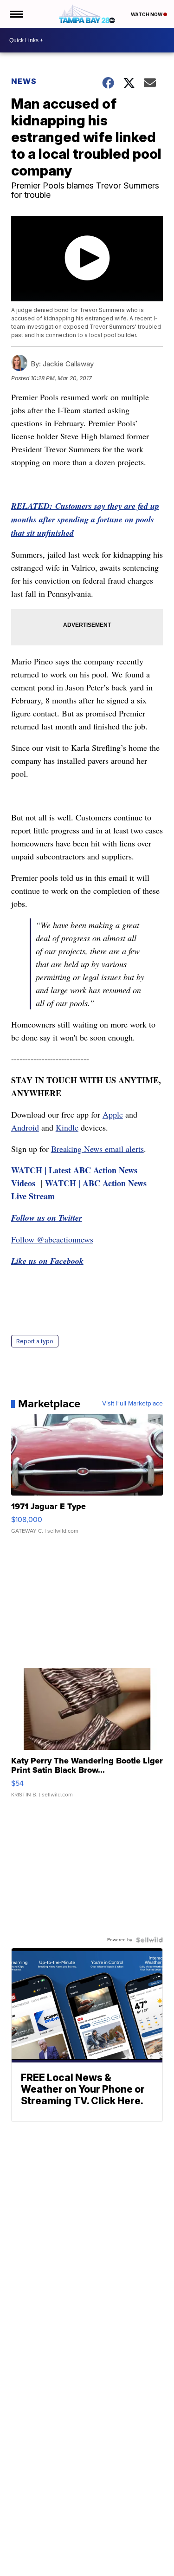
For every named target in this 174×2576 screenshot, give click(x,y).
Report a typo (35, 1341)
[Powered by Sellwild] (149, 1940)
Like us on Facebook (47, 1261)
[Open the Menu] (16, 14)
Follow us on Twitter (47, 1218)
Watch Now (147, 14)
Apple (113, 1114)
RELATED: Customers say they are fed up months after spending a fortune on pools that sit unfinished (85, 519)
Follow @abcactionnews (52, 1239)
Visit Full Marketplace (132, 1404)
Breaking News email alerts (97, 1149)
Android (25, 1127)
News (24, 81)
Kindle (67, 1127)
